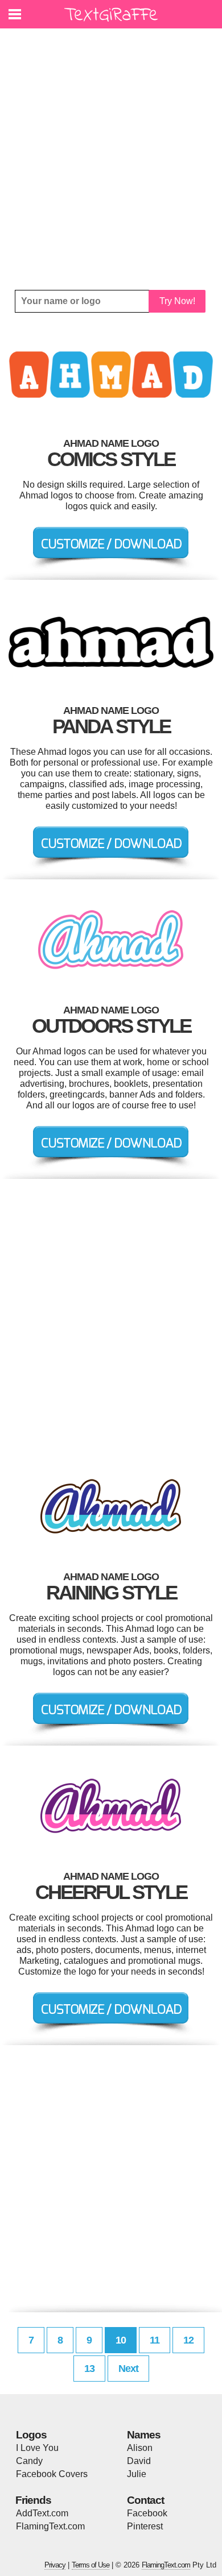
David (139, 2461)
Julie (137, 2474)
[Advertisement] (111, 159)
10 (121, 2340)
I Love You (37, 2448)
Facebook (147, 2513)
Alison (140, 2448)
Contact (145, 2500)
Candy (29, 2461)
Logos (31, 2435)
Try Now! (177, 301)
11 (155, 2340)
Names (144, 2435)
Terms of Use (91, 2565)
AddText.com (42, 2513)
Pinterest (145, 2526)
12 (188, 2340)
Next (128, 2369)
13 (89, 2369)
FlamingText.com (50, 2526)
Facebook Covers (52, 2474)
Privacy (55, 2565)
